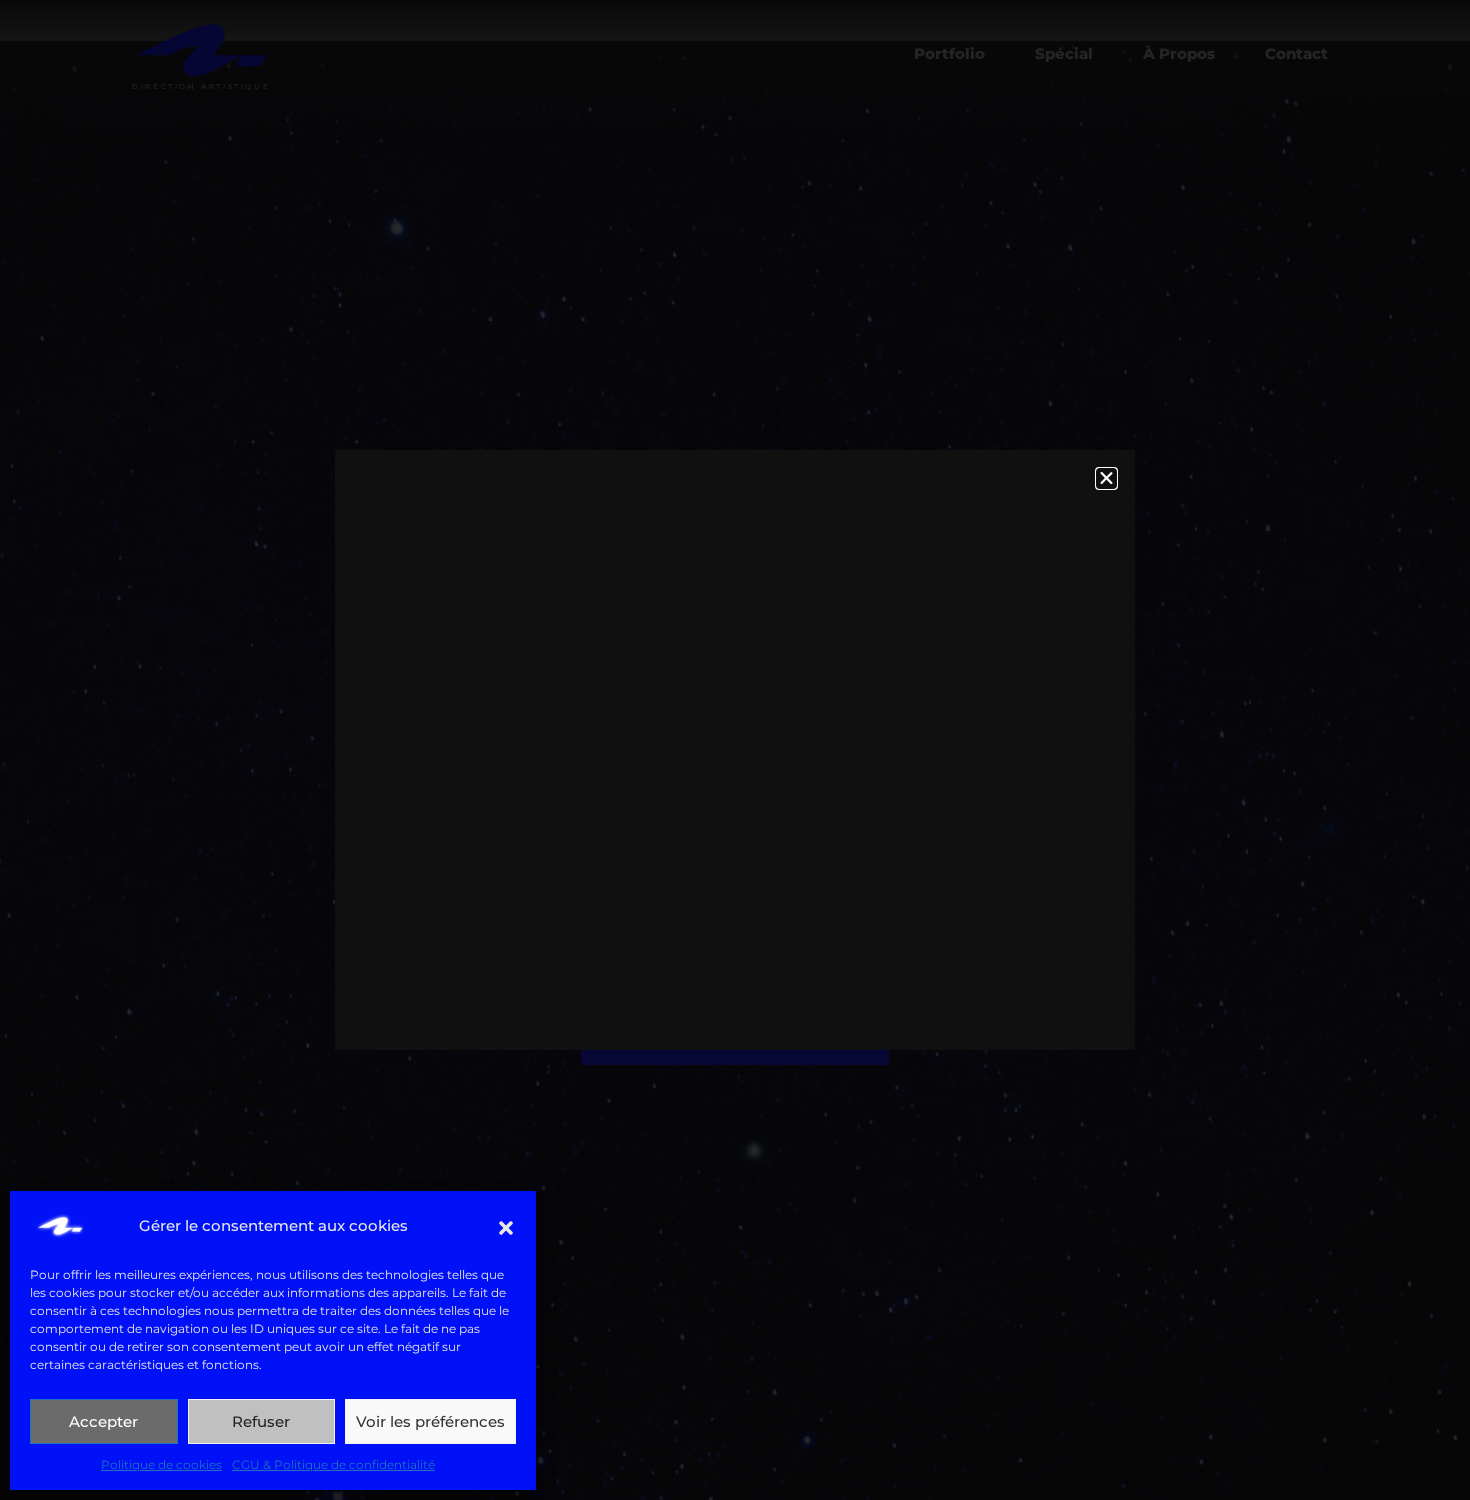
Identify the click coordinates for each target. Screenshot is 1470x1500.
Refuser (261, 1421)
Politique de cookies (161, 1464)
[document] (735, 750)
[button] (506, 1226)
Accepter (103, 1421)
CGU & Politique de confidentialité (333, 1464)
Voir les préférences (430, 1421)
